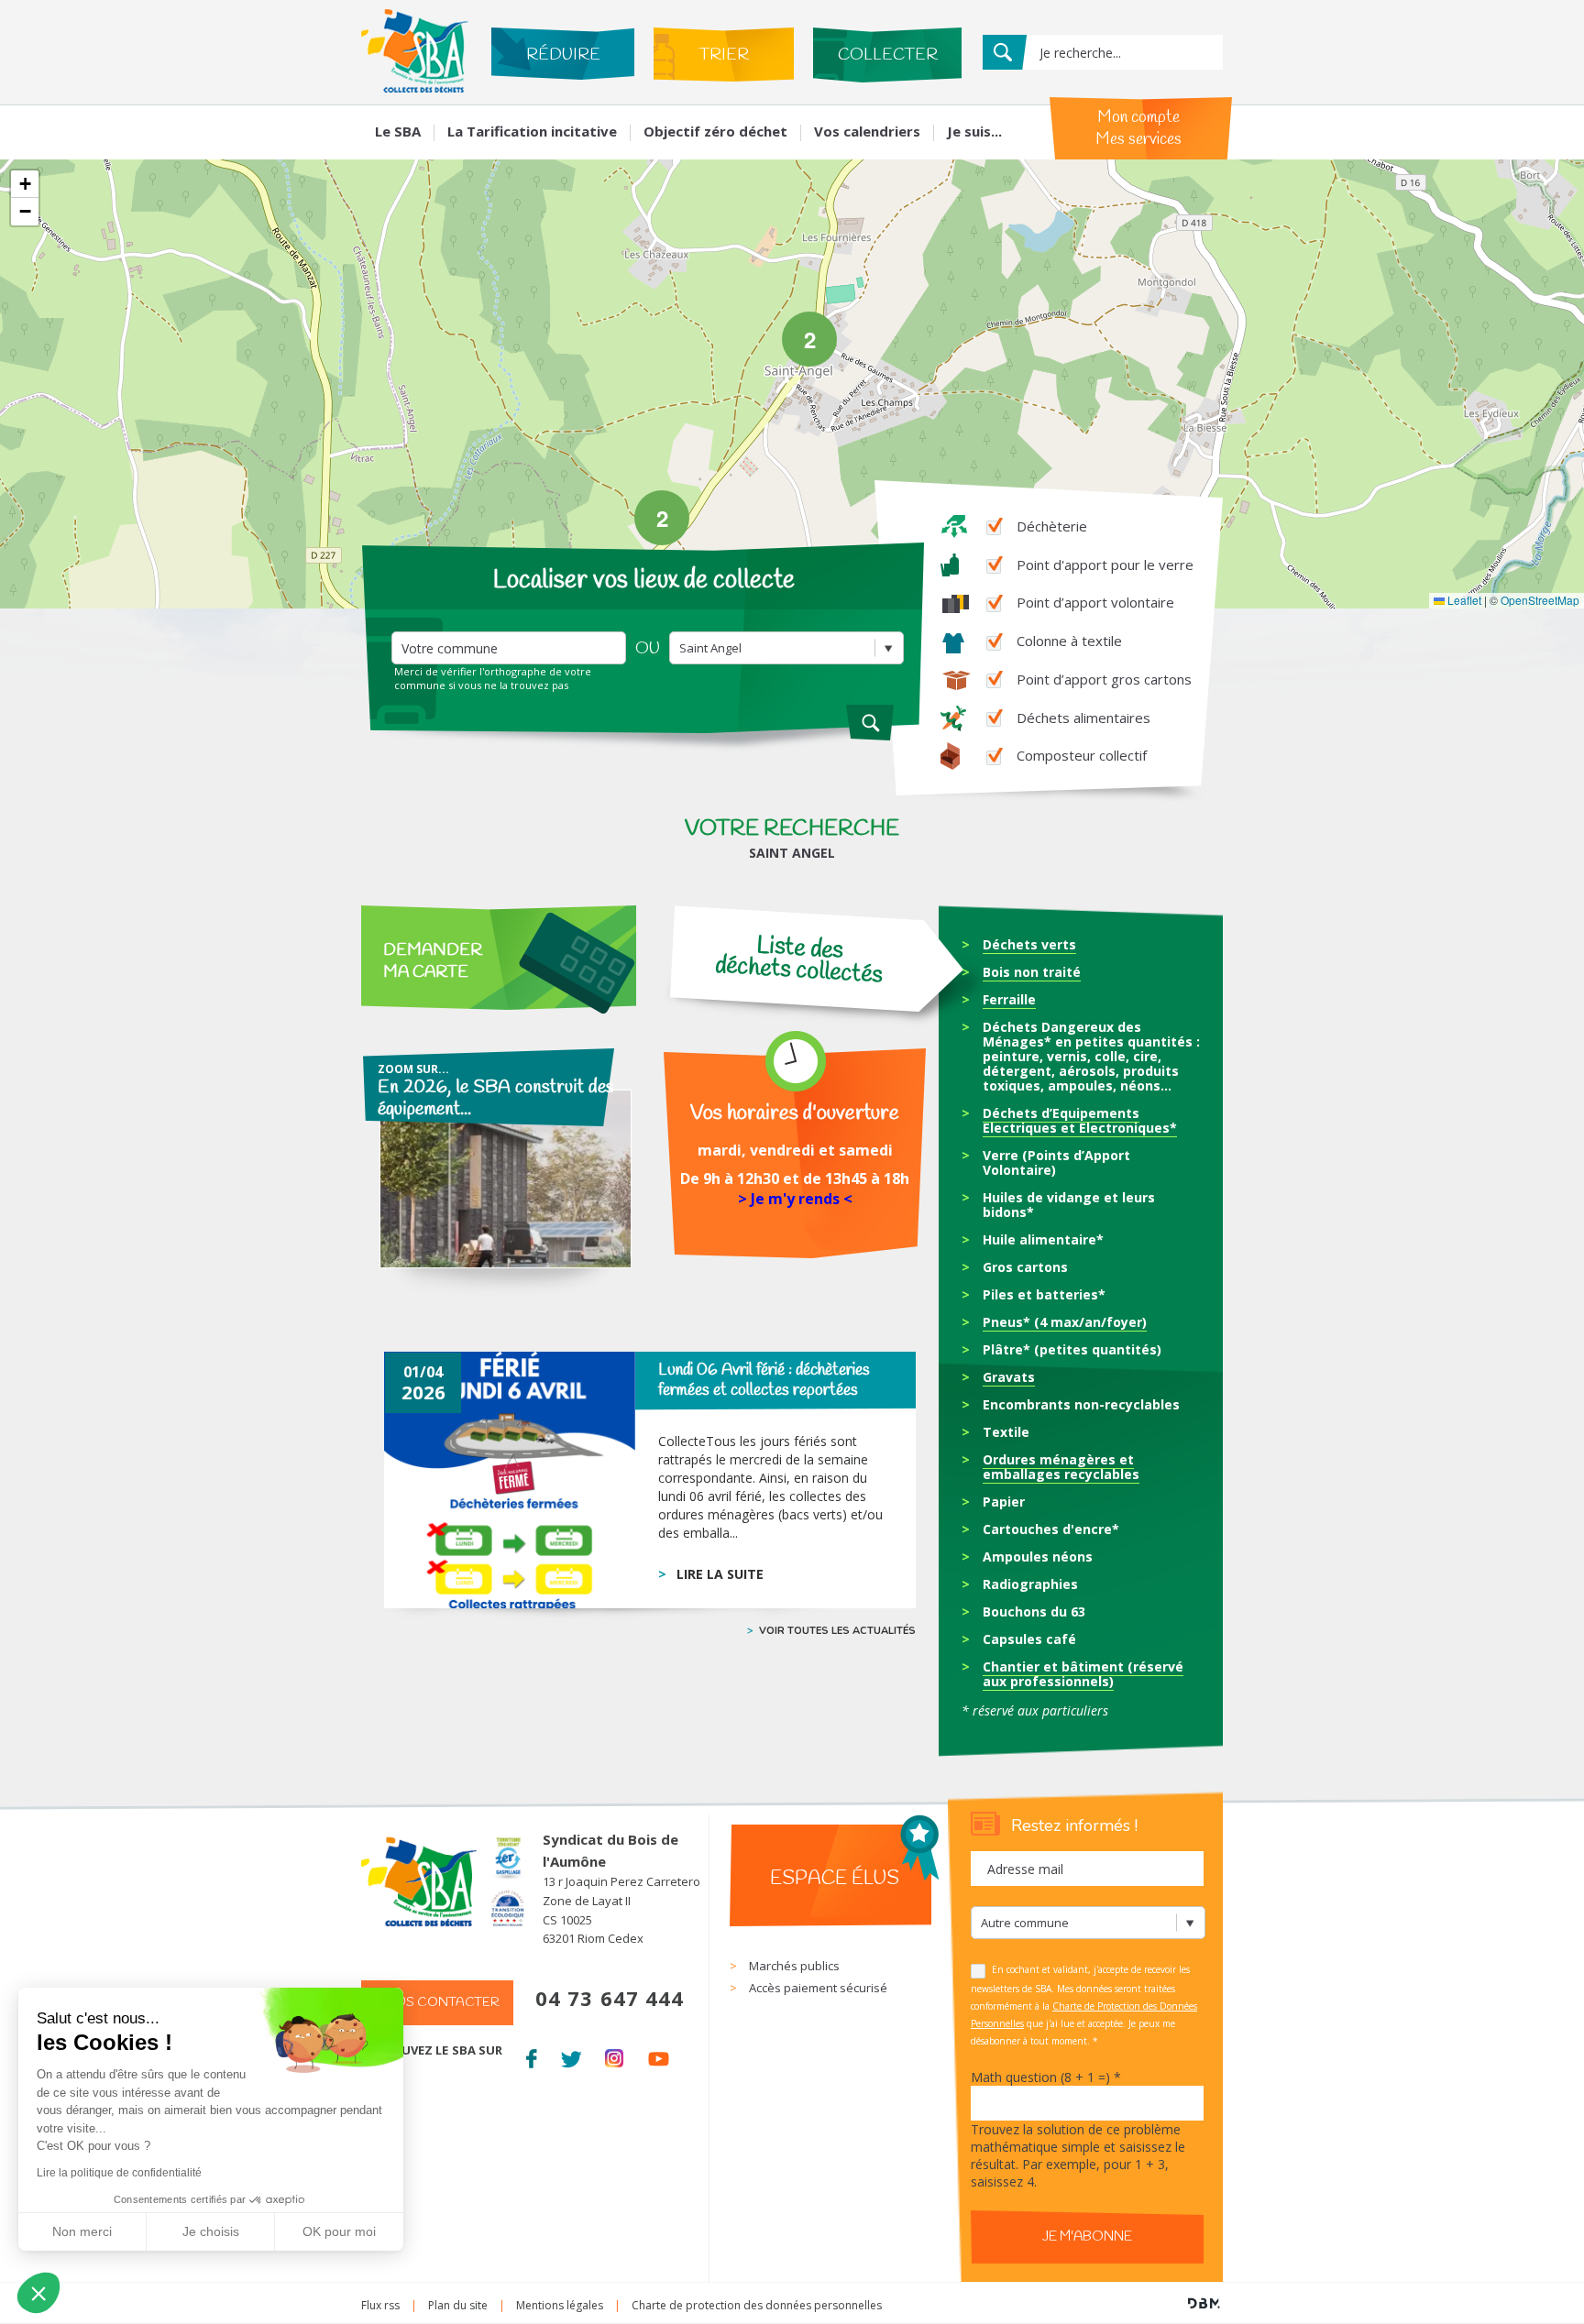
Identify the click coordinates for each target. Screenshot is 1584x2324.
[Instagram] (615, 2055)
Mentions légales (560, 2305)
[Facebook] (532, 2055)
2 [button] (810, 339)
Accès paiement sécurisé (818, 1988)
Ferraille (1009, 999)
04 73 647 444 (610, 1998)
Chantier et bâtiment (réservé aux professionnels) (1083, 1674)
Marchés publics (794, 1966)
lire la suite (720, 1574)
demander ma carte (433, 961)
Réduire (563, 55)
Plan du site (458, 2305)
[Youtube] (659, 2055)
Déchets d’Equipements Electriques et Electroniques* (1080, 1120)
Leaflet (1463, 600)
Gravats (1009, 1377)
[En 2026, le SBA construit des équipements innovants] (496, 1181)
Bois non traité (1032, 972)
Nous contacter (438, 2003)
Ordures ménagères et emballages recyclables (1061, 1467)
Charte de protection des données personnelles (757, 2305)
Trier (724, 55)
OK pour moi (339, 2231)
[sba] (415, 88)
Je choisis (211, 2231)
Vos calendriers (867, 131)
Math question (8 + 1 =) (1046, 2077)
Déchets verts (1029, 944)
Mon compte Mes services (1138, 128)
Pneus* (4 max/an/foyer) (1065, 1322)
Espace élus (835, 1879)
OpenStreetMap (1540, 600)
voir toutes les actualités (837, 1631)
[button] (25, 184)
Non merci (82, 2231)
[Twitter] (571, 2055)
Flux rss (380, 2305)
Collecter (888, 55)
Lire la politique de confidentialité (119, 2173)
